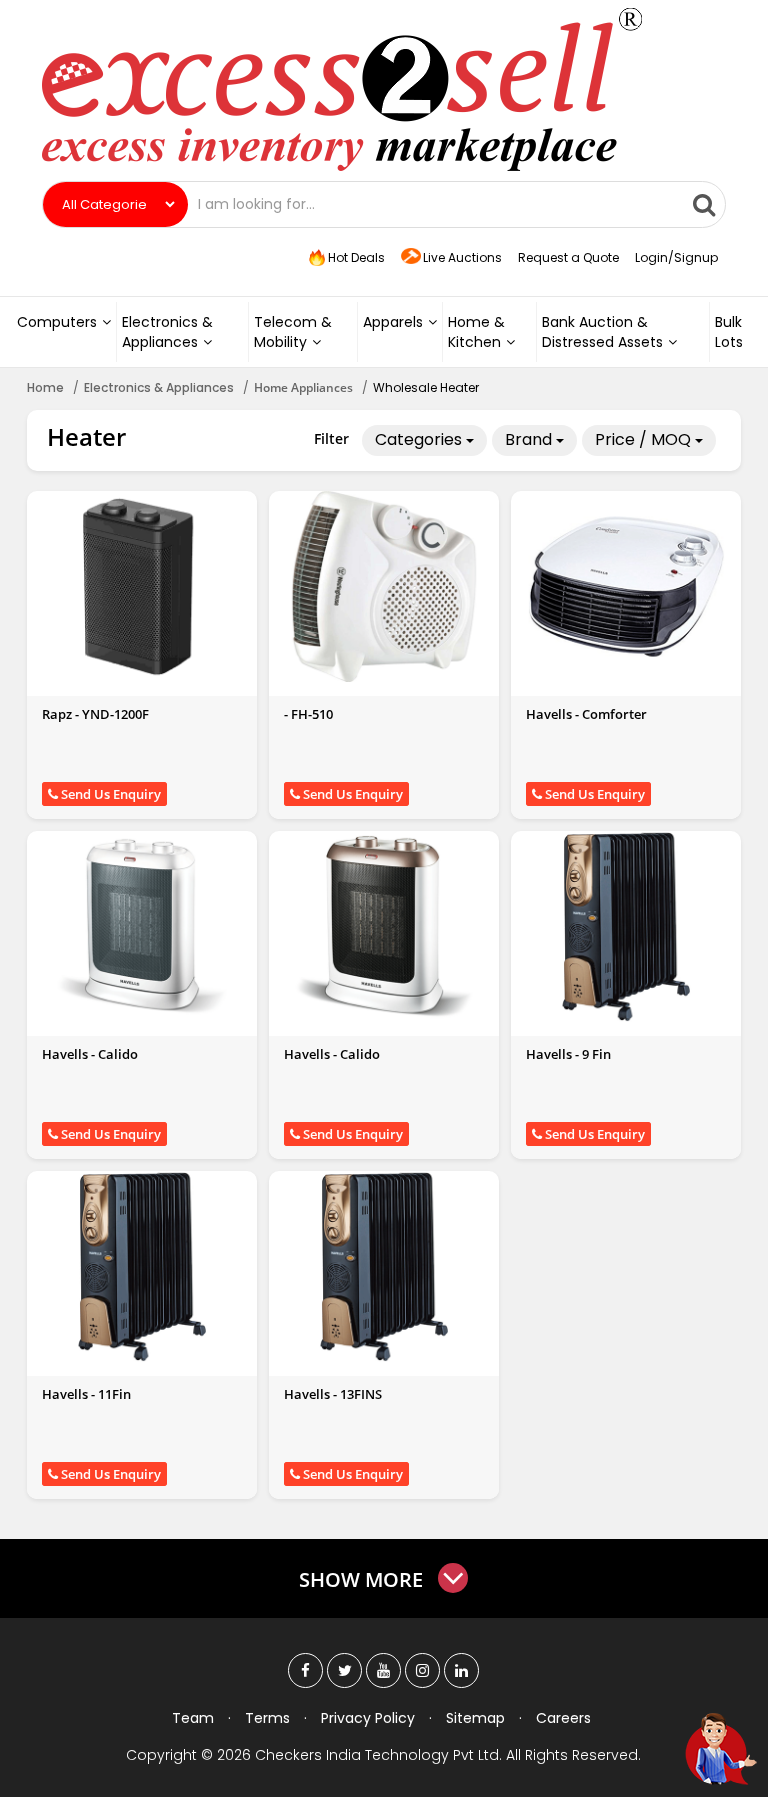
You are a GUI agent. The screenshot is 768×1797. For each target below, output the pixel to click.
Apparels (393, 322)
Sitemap (475, 1718)
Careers (563, 1718)
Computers (57, 322)
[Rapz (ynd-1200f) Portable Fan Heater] (142, 586)
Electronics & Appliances (167, 332)
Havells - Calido (90, 1054)
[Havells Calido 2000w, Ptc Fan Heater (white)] (142, 926)
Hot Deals (355, 257)
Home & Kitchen (476, 332)
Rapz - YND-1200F (95, 714)
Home (45, 387)
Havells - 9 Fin (568, 1054)
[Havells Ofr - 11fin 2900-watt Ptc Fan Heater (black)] (142, 1266)
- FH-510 (308, 714)
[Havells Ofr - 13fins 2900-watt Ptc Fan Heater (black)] (384, 1266)
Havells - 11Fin (86, 1394)
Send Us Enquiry (109, 794)
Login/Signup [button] (676, 257)
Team (193, 1718)
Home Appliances (303, 387)
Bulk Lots (729, 332)
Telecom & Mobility (293, 332)
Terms (267, 1718)
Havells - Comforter (586, 714)
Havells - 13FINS (333, 1394)
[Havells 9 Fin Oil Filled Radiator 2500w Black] (626, 926)
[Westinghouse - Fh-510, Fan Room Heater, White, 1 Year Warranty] (384, 586)
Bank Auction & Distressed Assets (602, 332)
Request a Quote (568, 257)
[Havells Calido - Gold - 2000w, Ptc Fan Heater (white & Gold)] (384, 926)
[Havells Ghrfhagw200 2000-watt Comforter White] (626, 586)
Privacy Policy (368, 1718)
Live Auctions (462, 257)
